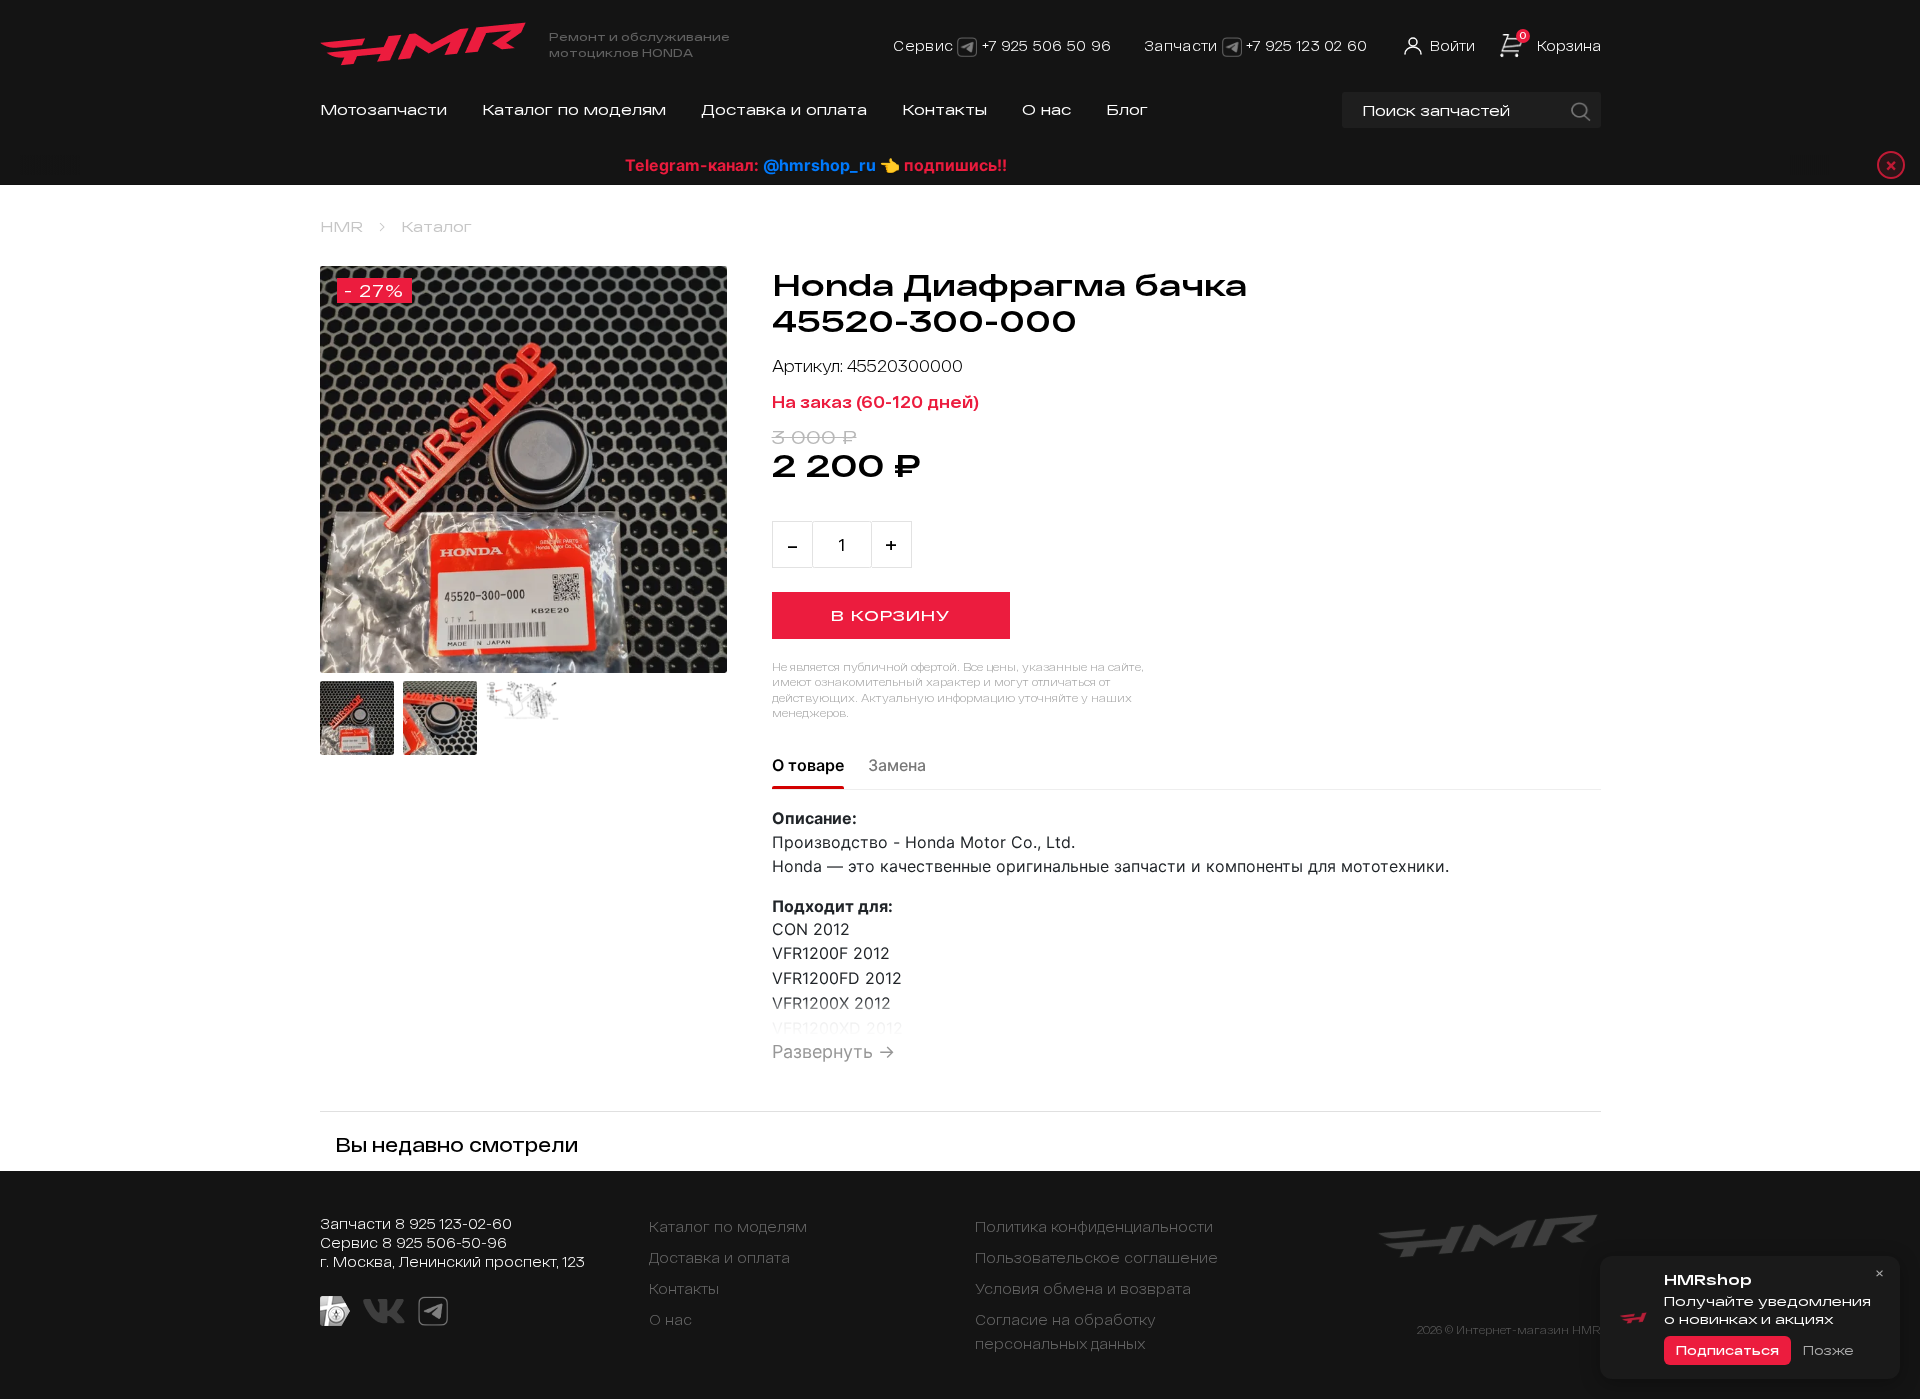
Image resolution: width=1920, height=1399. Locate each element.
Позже (1828, 1350)
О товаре (808, 765)
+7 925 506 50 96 (1046, 45)
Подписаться (1727, 1350)
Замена (897, 765)
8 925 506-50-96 (444, 1242)
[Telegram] (967, 45)
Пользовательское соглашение (1096, 1257)
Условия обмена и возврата (1083, 1288)
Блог (1127, 109)
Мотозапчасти (383, 109)
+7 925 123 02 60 (1306, 45)
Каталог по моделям (574, 109)
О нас (1046, 109)
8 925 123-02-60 (453, 1223)
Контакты (944, 109)
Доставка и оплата (784, 109)
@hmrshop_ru (768, 165)
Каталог (436, 226)
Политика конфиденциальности (1094, 1226)
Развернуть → (833, 1051)
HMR (341, 226)
